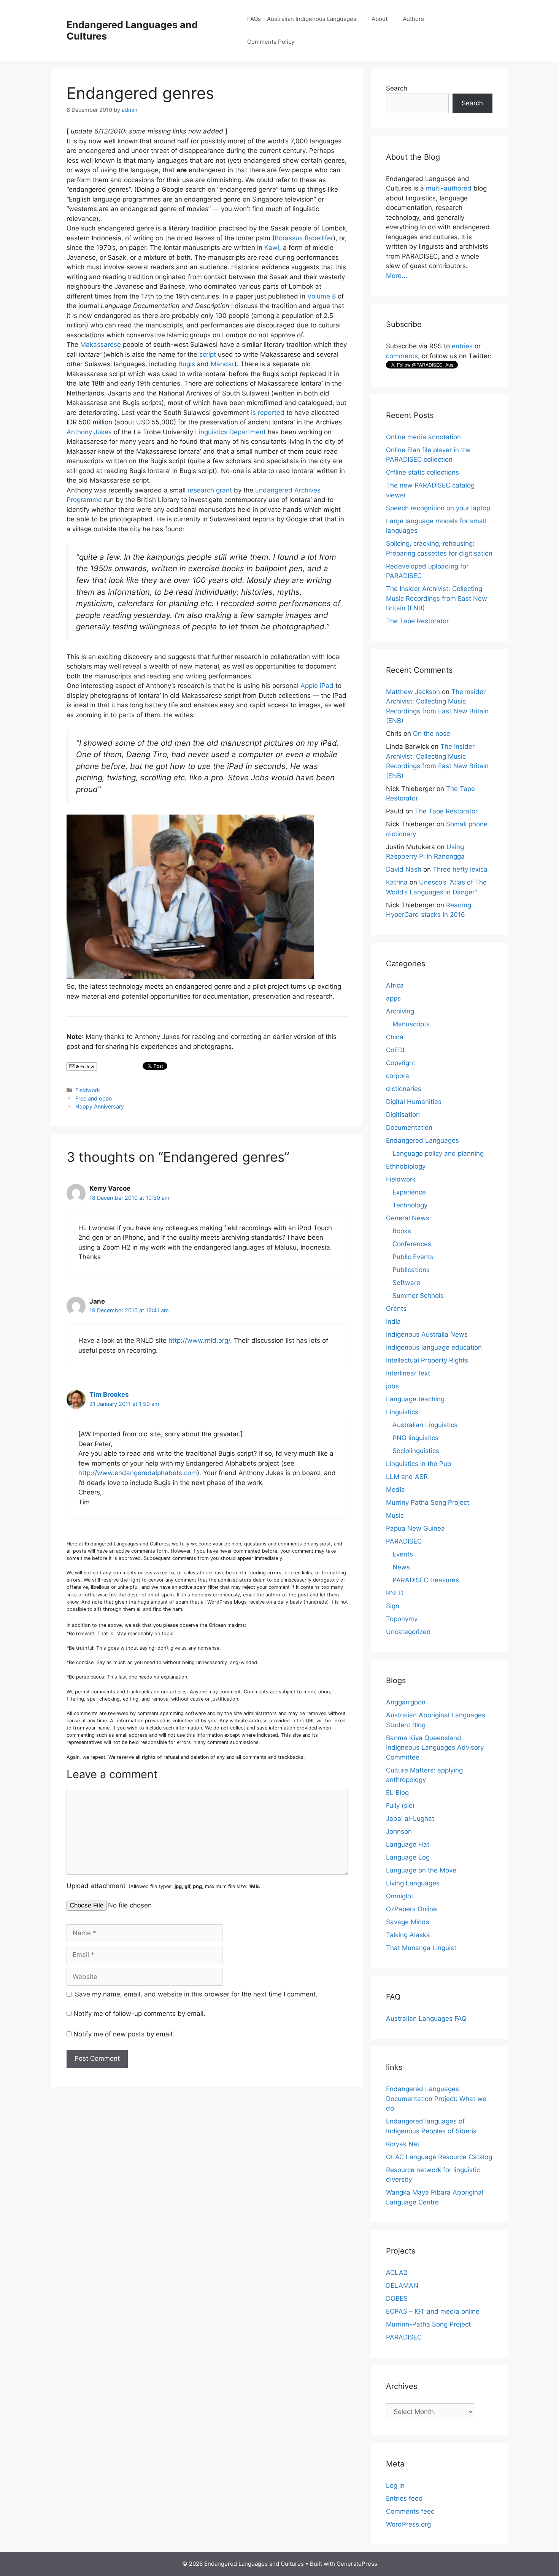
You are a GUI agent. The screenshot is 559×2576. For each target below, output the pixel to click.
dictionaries (404, 1089)
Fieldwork (88, 1090)
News (401, 1567)
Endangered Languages (422, 1140)
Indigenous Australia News (427, 1334)
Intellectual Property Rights (427, 1360)
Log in (395, 2485)
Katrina (397, 882)
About (380, 19)
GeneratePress (357, 2564)
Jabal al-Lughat (410, 1818)
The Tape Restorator (417, 621)
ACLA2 (397, 2273)
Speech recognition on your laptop (438, 508)
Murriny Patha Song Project (428, 1502)
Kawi (272, 248)
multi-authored (449, 188)
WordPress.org (408, 2524)
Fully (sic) (400, 1806)
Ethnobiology (406, 1166)
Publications (411, 1270)
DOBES (397, 2298)
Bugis (187, 364)
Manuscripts (411, 1024)
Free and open (94, 1098)
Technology (410, 1205)
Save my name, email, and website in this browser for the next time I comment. (196, 1994)
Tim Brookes (109, 1394)
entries (462, 346)
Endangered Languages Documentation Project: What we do (436, 2099)
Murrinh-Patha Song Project (428, 2324)
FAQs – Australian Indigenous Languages (302, 19)
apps (393, 998)
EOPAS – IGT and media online (433, 2311)
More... (397, 276)
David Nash (404, 869)
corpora (398, 1076)
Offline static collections (422, 472)
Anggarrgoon (406, 1702)
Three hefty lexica (460, 869)
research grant (210, 490)
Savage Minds (408, 1922)
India (393, 1321)
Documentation (409, 1128)
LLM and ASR (407, 1477)
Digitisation (403, 1115)
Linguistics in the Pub (419, 1464)
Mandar (222, 364)
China (395, 1037)
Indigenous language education (434, 1347)
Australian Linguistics (425, 1425)
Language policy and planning (438, 1153)
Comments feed (411, 2511)
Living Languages (413, 1883)
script (208, 354)
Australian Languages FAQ (426, 2019)
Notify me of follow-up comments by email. (139, 2014)
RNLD (395, 1593)
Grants (396, 1309)
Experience (409, 1192)
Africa (395, 985)
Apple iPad (317, 686)
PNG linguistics (415, 1438)
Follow (87, 1066)
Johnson (399, 1831)
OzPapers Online (411, 1909)
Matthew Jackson (413, 692)
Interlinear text (408, 1373)
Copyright (401, 1063)
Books (402, 1231)
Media (395, 1490)
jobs (392, 1386)
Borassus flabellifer (304, 238)
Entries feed (404, 2498)
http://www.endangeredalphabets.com (138, 1473)
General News (408, 1218)
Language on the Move (421, 1870)
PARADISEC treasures (426, 1580)
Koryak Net (403, 2144)
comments (402, 356)
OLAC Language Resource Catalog (439, 2157)
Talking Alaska (408, 1935)
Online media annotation (423, 437)
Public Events (413, 1257)
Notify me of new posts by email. (124, 2034)
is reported (268, 413)
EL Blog (397, 1793)
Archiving (400, 1011)
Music (395, 1515)
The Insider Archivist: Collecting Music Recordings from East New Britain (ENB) (437, 598)
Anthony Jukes (89, 432)
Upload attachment (163, 1886)
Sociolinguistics (416, 1451)
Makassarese (101, 345)
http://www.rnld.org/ (199, 1340)
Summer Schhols (418, 1296)
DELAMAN (402, 2285)
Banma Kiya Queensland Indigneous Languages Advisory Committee (435, 1748)
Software (406, 1283)
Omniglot (400, 1896)
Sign (393, 1606)
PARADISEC (404, 1541)
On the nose (432, 734)
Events (403, 1554)
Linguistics (402, 1412)
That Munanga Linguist (421, 1948)
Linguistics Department (230, 432)
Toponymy (402, 1619)
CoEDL (396, 1050)
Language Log (408, 1857)
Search (397, 88)
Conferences (412, 1244)
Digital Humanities (414, 1102)
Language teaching (415, 1399)
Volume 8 (322, 296)
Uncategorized (408, 1632)
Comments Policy (271, 42)
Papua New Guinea (415, 1528)
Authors (413, 19)
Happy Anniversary (100, 1106)
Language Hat (408, 1844)
